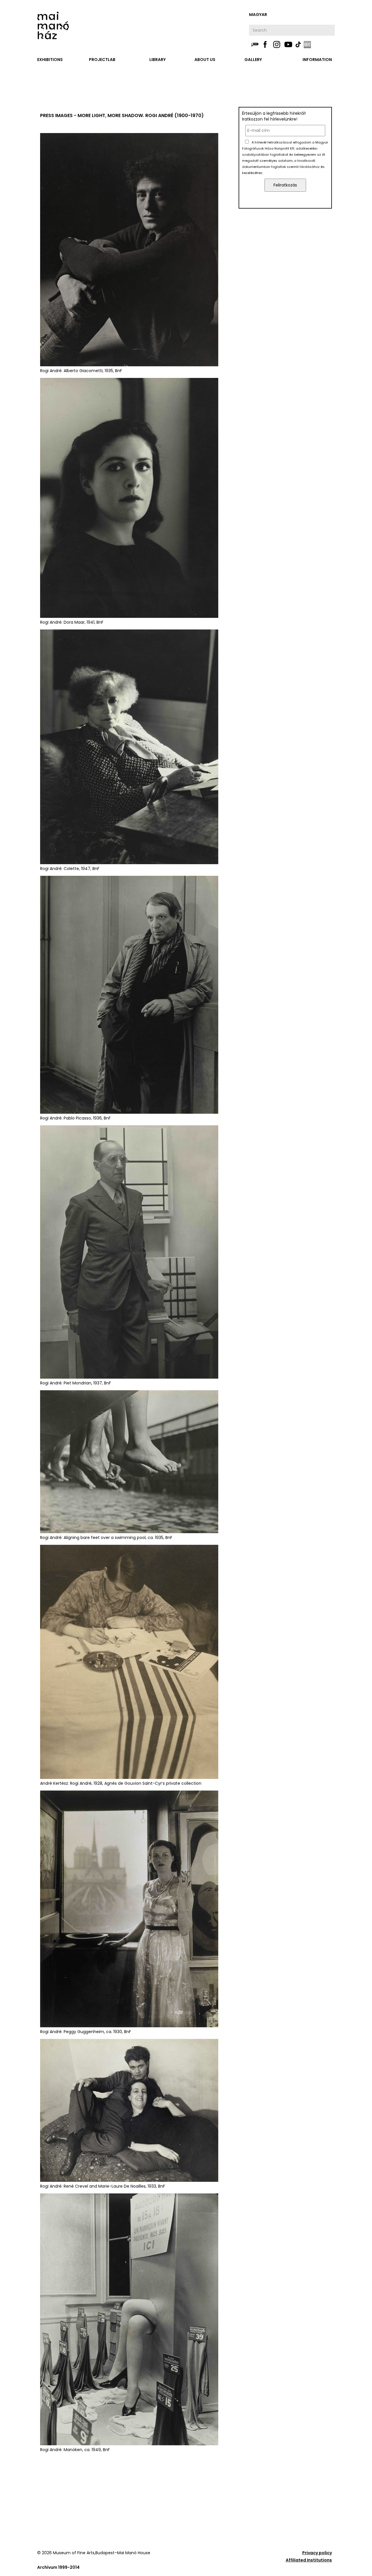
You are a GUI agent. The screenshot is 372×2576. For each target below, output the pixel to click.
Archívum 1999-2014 (58, 2567)
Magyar (258, 15)
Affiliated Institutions (309, 2560)
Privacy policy (317, 2553)
